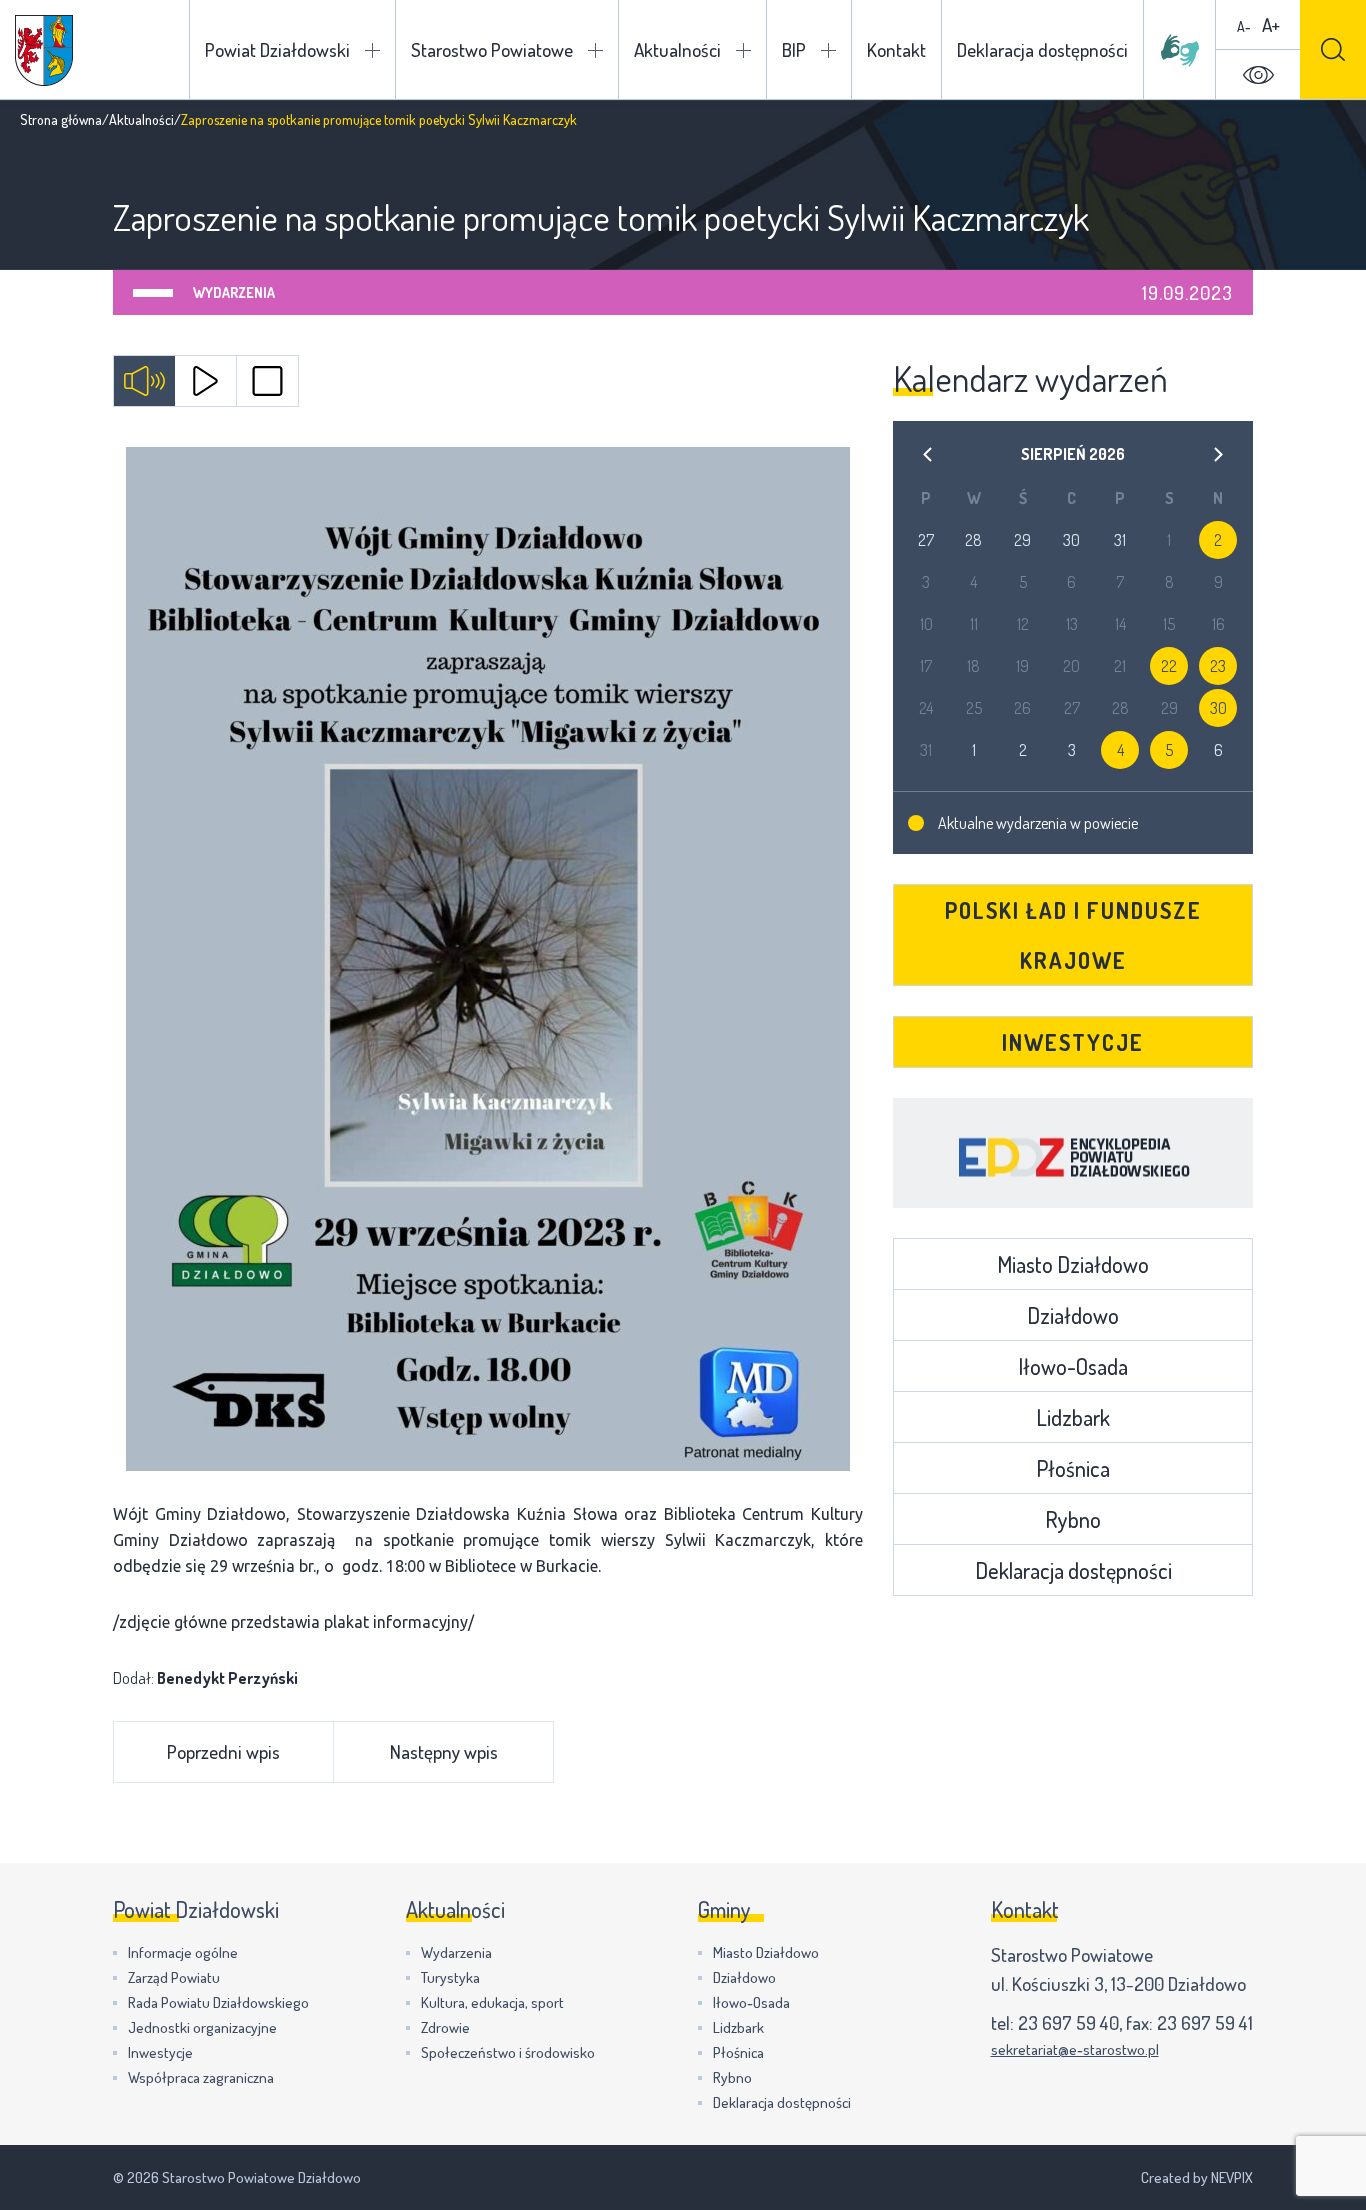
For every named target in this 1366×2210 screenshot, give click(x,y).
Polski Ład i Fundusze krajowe (1073, 935)
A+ (1271, 24)
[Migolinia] (1180, 50)
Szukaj (1333, 49)
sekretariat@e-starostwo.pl (1075, 2049)
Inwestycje (1073, 1042)
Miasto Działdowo (1073, 1264)
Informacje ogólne (183, 1952)
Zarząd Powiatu (174, 1977)
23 (1218, 666)
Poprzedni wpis (223, 1751)
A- (1244, 26)
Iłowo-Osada (1073, 1366)
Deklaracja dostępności (1042, 49)
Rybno (1073, 1519)
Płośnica (1073, 1468)
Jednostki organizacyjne (202, 2027)
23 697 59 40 (1068, 2022)
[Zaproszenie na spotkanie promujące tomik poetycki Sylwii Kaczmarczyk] (488, 959)
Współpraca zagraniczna (201, 2077)
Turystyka (450, 1977)
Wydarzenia (234, 292)
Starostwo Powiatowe (492, 49)
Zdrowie (445, 2027)
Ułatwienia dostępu (1258, 75)
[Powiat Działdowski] (44, 50)
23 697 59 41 (1205, 2022)
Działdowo (1073, 1315)
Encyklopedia (1073, 1153)
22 (1169, 666)
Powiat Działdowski (277, 49)
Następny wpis (444, 1751)
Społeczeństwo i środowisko (508, 2052)
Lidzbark (1073, 1417)
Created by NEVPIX (1197, 2177)
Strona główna (61, 119)
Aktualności (677, 49)
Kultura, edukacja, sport (492, 2002)
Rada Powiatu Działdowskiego (218, 2002)
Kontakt (896, 49)
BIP (794, 49)
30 (1218, 708)
